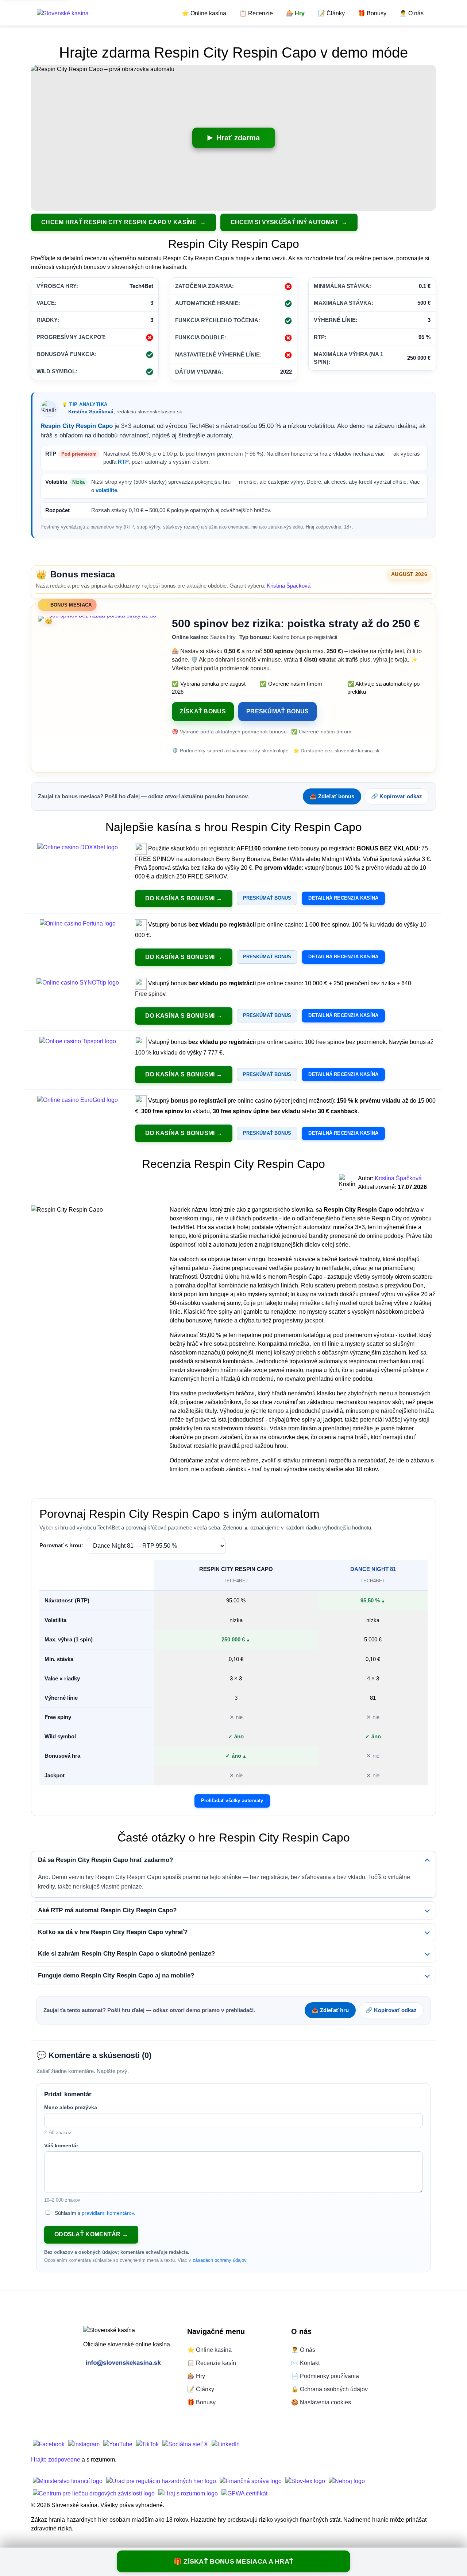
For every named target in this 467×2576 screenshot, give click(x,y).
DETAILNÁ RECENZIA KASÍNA (343, 898)
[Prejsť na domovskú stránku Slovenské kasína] (63, 13)
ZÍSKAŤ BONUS (203, 711)
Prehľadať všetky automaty (232, 1801)
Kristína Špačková (91, 412)
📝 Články (201, 2389)
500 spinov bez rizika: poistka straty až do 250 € (296, 623)
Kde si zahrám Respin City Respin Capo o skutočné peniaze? (126, 1954)
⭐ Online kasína (209, 2350)
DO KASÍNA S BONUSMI (180, 898)
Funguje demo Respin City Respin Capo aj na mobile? (116, 1975)
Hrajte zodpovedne (56, 2460)
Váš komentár (61, 2146)
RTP (123, 462)
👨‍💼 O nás (303, 2350)
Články (331, 13)
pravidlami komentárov (108, 2213)
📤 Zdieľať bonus (332, 796)
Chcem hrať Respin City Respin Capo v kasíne (120, 222)
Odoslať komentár (88, 2234)
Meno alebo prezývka (71, 2107)
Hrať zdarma (238, 138)
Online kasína (204, 13)
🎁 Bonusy (201, 2402)
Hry (295, 13)
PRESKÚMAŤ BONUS (278, 711)
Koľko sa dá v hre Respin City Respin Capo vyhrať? (113, 1932)
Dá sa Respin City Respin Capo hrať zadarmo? (105, 1860)
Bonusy (372, 13)
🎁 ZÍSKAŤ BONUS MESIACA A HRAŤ (234, 2561)
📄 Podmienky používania (325, 2376)
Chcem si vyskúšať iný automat (285, 222)
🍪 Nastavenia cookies (321, 2402)
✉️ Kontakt (305, 2363)
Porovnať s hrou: (61, 1545)
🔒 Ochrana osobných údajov (329, 2389)
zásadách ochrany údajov (219, 2260)
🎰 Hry (196, 2376)
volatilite (106, 490)
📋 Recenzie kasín (212, 2363)
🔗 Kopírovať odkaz (397, 796)
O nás (412, 13)
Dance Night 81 (373, 1569)
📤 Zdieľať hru (330, 2010)
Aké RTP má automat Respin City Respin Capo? (107, 1910)
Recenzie (256, 13)
